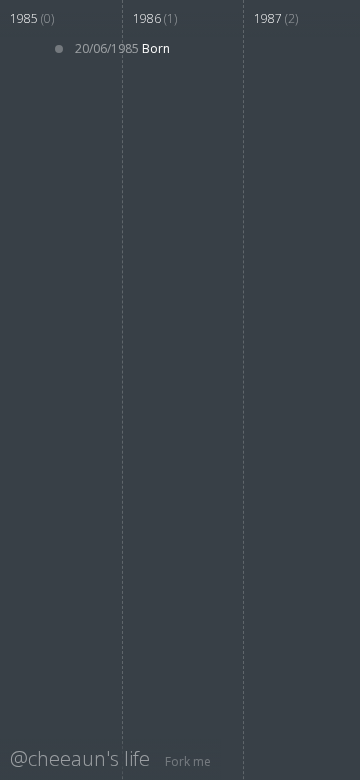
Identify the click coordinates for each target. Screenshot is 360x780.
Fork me (188, 761)
